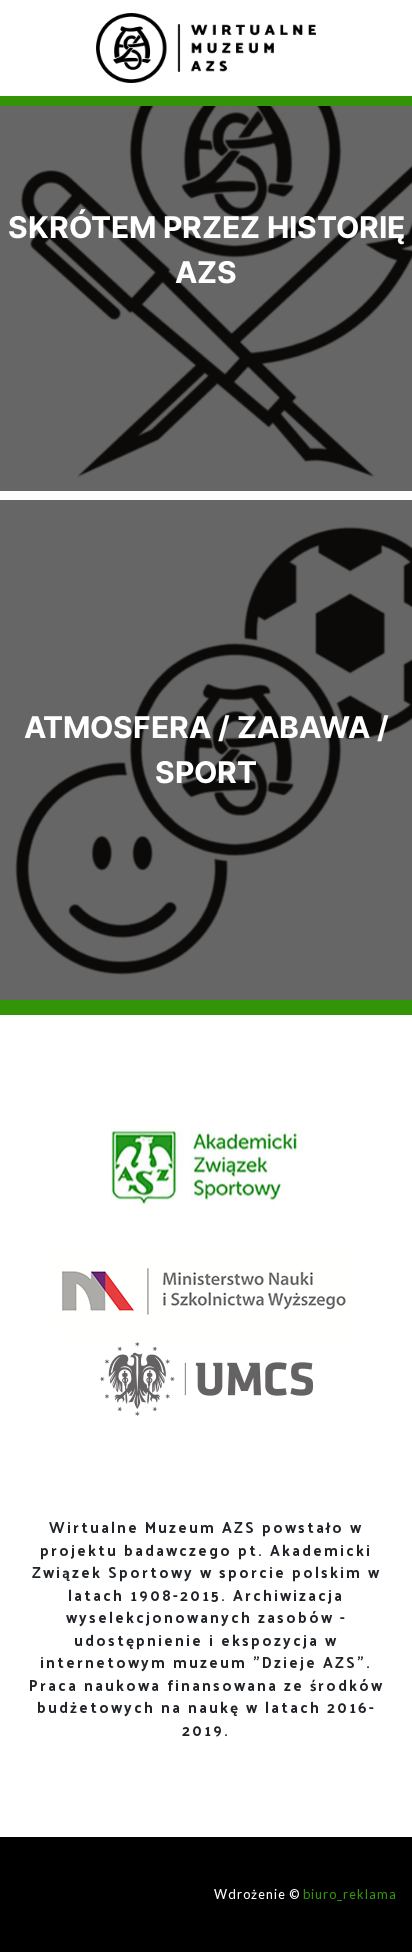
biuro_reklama (350, 1894)
